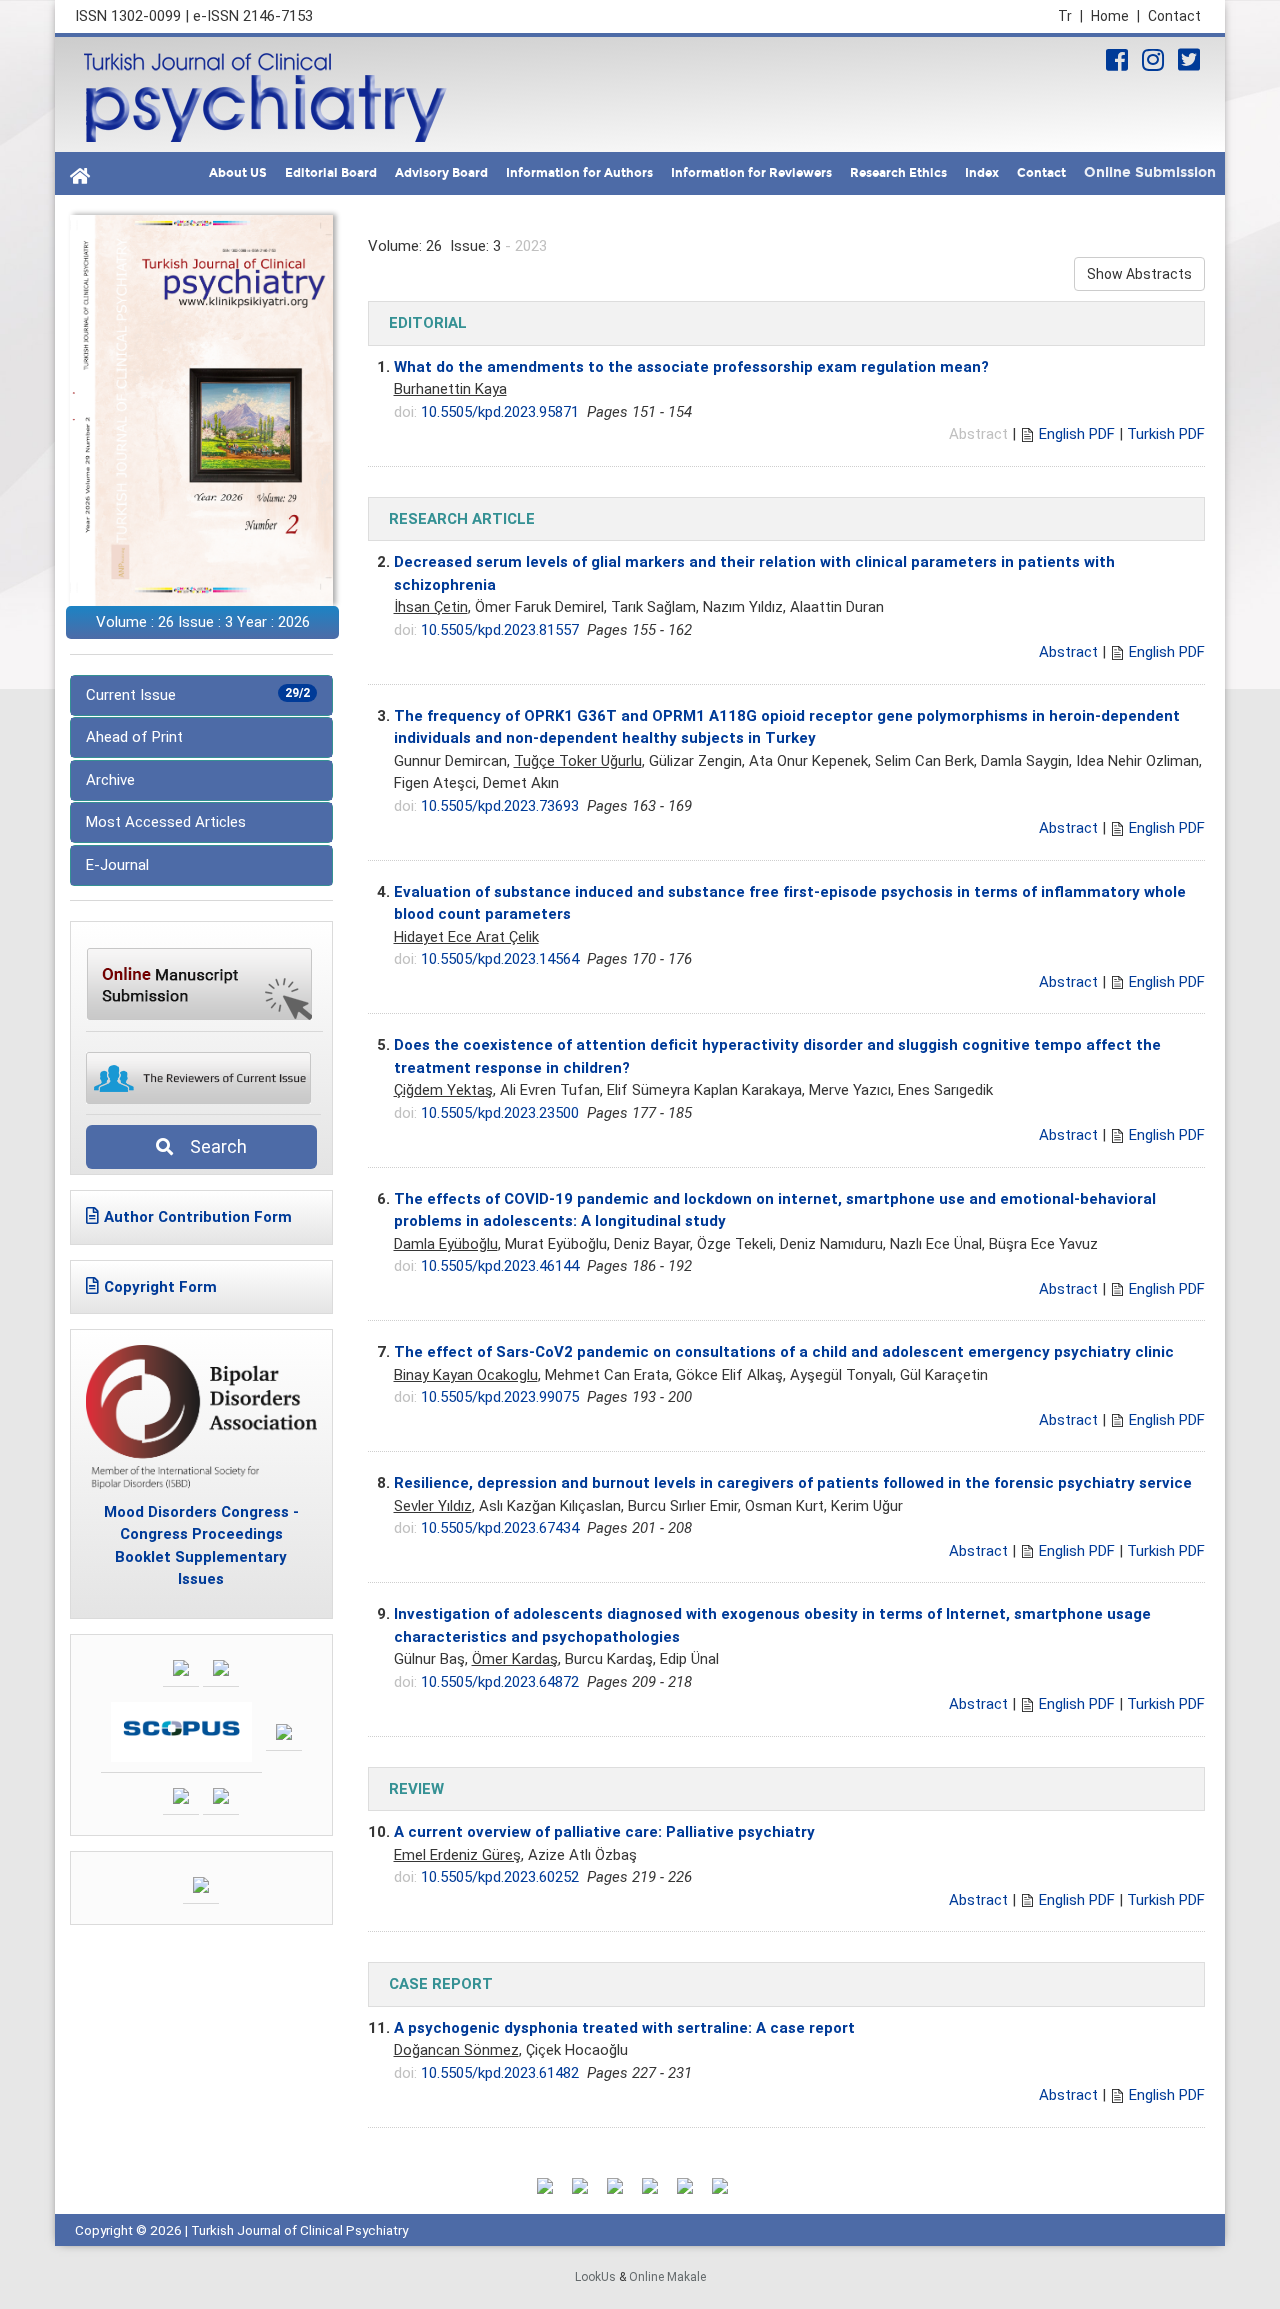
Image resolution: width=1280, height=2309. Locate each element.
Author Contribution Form (198, 1217)
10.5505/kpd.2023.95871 (500, 412)
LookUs (595, 2277)
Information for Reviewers (751, 173)
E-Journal (117, 865)
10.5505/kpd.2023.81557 (500, 630)
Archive (110, 780)
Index (982, 173)
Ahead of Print (134, 737)
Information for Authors (579, 173)
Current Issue (198, 695)
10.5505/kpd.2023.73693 (500, 806)
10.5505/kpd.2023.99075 (500, 1397)
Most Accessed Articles (166, 822)
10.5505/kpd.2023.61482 (500, 2073)
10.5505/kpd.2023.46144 (500, 1266)
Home (1115, 16)
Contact (1174, 16)
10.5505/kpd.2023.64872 (500, 1682)
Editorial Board (331, 173)
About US (238, 173)
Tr (1070, 16)
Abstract (1068, 652)
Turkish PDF (1166, 434)
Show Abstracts (1139, 274)
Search (212, 1146)
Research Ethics (898, 173)
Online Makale (667, 2277)
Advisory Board (441, 173)
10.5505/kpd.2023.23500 (500, 1113)
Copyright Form (160, 1287)
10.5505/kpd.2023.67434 (500, 1528)
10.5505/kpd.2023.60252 (500, 1877)
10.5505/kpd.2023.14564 (500, 959)
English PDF (1077, 434)
